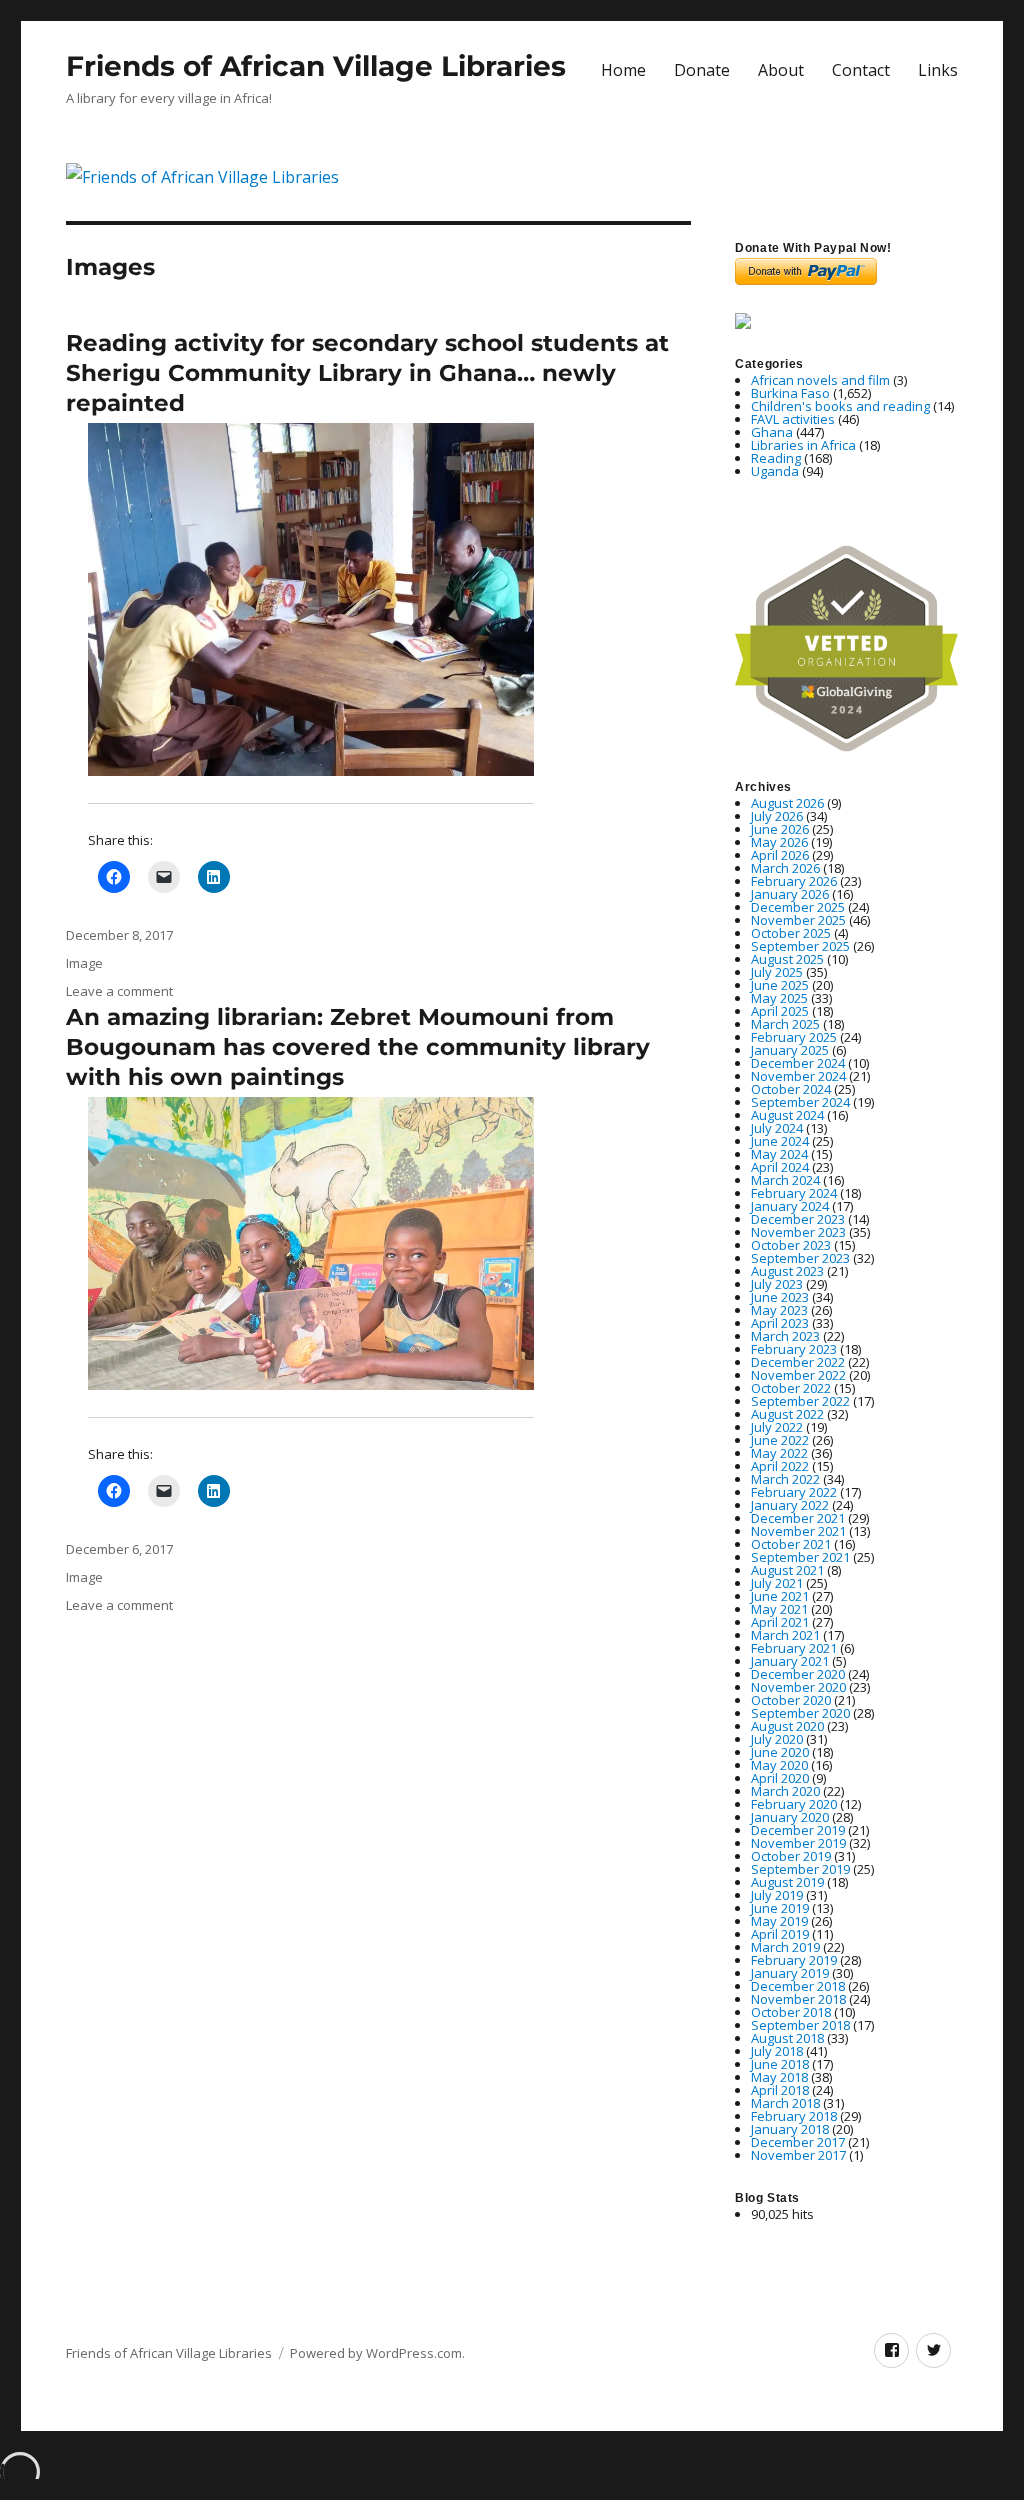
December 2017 (798, 2142)
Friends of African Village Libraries (316, 66)
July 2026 (777, 816)
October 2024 (791, 1089)
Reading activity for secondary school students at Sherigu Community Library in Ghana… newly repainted (367, 373)
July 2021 (777, 1583)
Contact (861, 70)
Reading (776, 458)
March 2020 (785, 1791)
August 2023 (787, 1271)
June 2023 (780, 1297)
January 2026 (790, 894)
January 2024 (790, 1206)
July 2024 (777, 1128)
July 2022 (777, 1427)
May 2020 (779, 1765)
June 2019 (780, 1908)
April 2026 (780, 855)
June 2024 (780, 1141)
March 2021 (785, 1635)
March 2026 (785, 868)
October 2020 (791, 1700)
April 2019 (780, 1934)
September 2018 (800, 2025)
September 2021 (800, 1557)
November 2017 (798, 2155)
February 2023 (794, 1349)
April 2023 (780, 1323)
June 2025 (780, 985)
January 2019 (790, 1973)
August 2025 (787, 959)
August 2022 (787, 1414)
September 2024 (800, 1102)
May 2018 (779, 2077)
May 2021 (779, 1609)
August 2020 (787, 1726)
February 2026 (794, 881)
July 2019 (777, 1895)
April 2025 (780, 1011)
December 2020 (798, 1674)
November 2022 (798, 1375)
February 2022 (794, 1492)
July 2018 (777, 2051)
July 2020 (777, 1739)
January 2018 (790, 2129)
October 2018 (791, 2012)
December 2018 (798, 1986)
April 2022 (780, 1466)
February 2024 (794, 1193)
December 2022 (798, 1362)
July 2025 (777, 972)
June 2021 (780, 1596)
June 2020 (780, 1752)
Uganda (775, 471)
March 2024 (785, 1180)
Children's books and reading (840, 406)
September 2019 (800, 1869)
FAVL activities (793, 419)
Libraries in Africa (803, 445)
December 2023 (798, 1219)
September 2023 (800, 1258)
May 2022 (779, 1453)
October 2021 (791, 1544)
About (781, 70)
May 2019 (779, 1921)
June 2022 (780, 1440)
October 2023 (791, 1245)
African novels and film (820, 380)
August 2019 (787, 1882)
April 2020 (780, 1778)
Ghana (772, 432)
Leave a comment (119, 991)
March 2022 (785, 1479)
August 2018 (787, 2038)
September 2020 (800, 1713)
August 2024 (787, 1115)
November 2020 (798, 1687)
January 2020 (790, 1817)
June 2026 (780, 829)
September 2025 (800, 946)
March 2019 (785, 1947)
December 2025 (798, 907)
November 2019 (798, 1843)
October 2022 (791, 1388)
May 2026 (779, 842)
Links (938, 70)
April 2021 (780, 1622)
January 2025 (790, 1050)
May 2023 (779, 1310)
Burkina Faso (790, 393)
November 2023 (798, 1232)
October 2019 (791, 1856)
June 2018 (780, 2064)
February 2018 (794, 2116)
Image (84, 963)
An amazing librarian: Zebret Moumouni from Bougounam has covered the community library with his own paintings (358, 1047)
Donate (702, 70)
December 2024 (798, 1063)
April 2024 (780, 1167)
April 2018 (780, 2090)
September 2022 (800, 1401)
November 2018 (798, 1999)
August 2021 (787, 1570)
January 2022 (790, 1505)
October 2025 (791, 933)
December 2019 (798, 1830)
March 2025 (785, 1024)
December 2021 (798, 1518)
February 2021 (794, 1648)
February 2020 (794, 1804)
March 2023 (785, 1336)
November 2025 (798, 920)
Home (623, 70)
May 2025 (779, 998)
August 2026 (787, 803)
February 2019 (794, 1960)
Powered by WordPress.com (376, 2353)
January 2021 (790, 1661)
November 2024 (798, 1076)
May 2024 (779, 1154)
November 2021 (798, 1531)
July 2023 (777, 1284)
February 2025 (794, 1037)
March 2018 (785, 2103)
